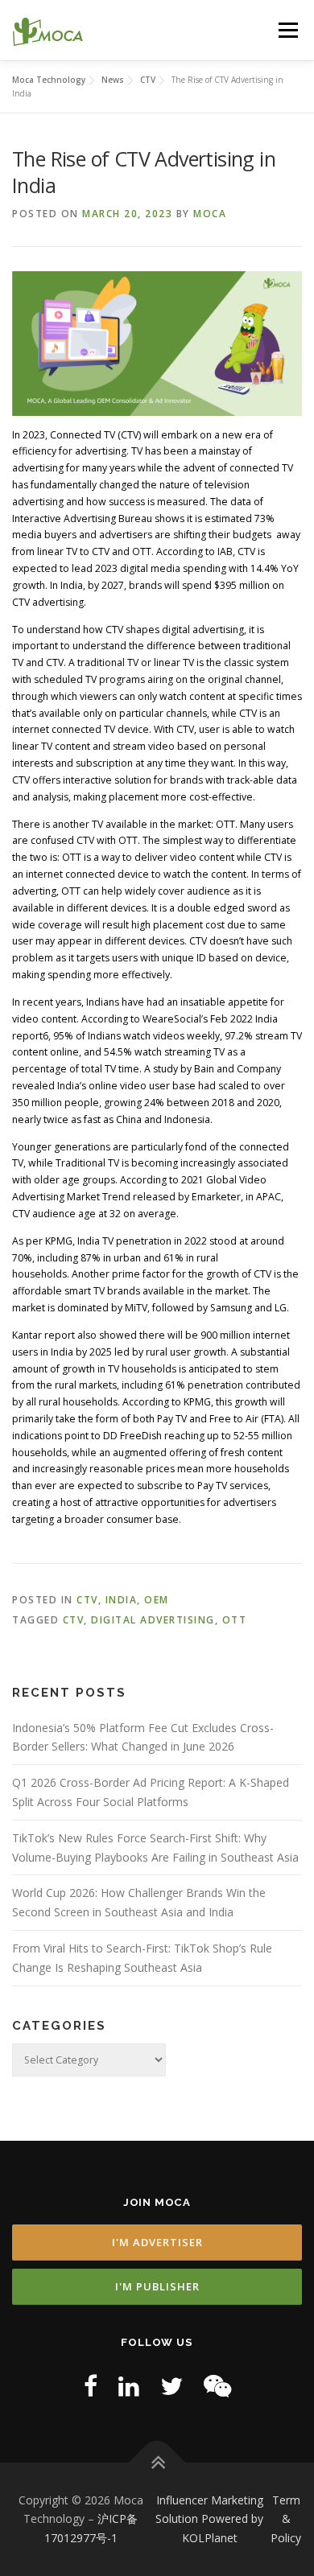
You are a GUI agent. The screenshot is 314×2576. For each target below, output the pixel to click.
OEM (157, 1600)
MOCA (210, 214)
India (122, 1600)
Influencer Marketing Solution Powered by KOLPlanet (209, 2519)
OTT (235, 1620)
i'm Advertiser (157, 2242)
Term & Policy (286, 2519)
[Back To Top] (157, 2462)
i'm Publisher (157, 2286)
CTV (87, 1600)
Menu (287, 30)
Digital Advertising (153, 1620)
